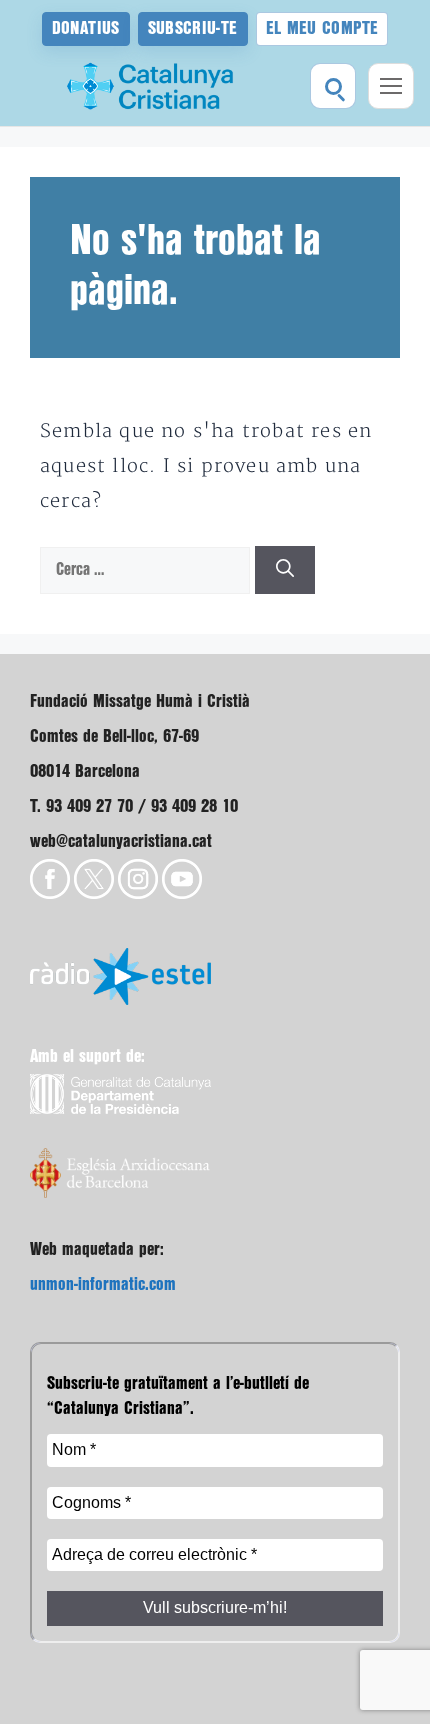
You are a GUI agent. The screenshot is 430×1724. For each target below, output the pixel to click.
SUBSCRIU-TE (193, 28)
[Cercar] (333, 86)
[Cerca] (285, 570)
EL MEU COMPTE (322, 28)
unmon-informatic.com (103, 1284)
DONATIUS (86, 28)
